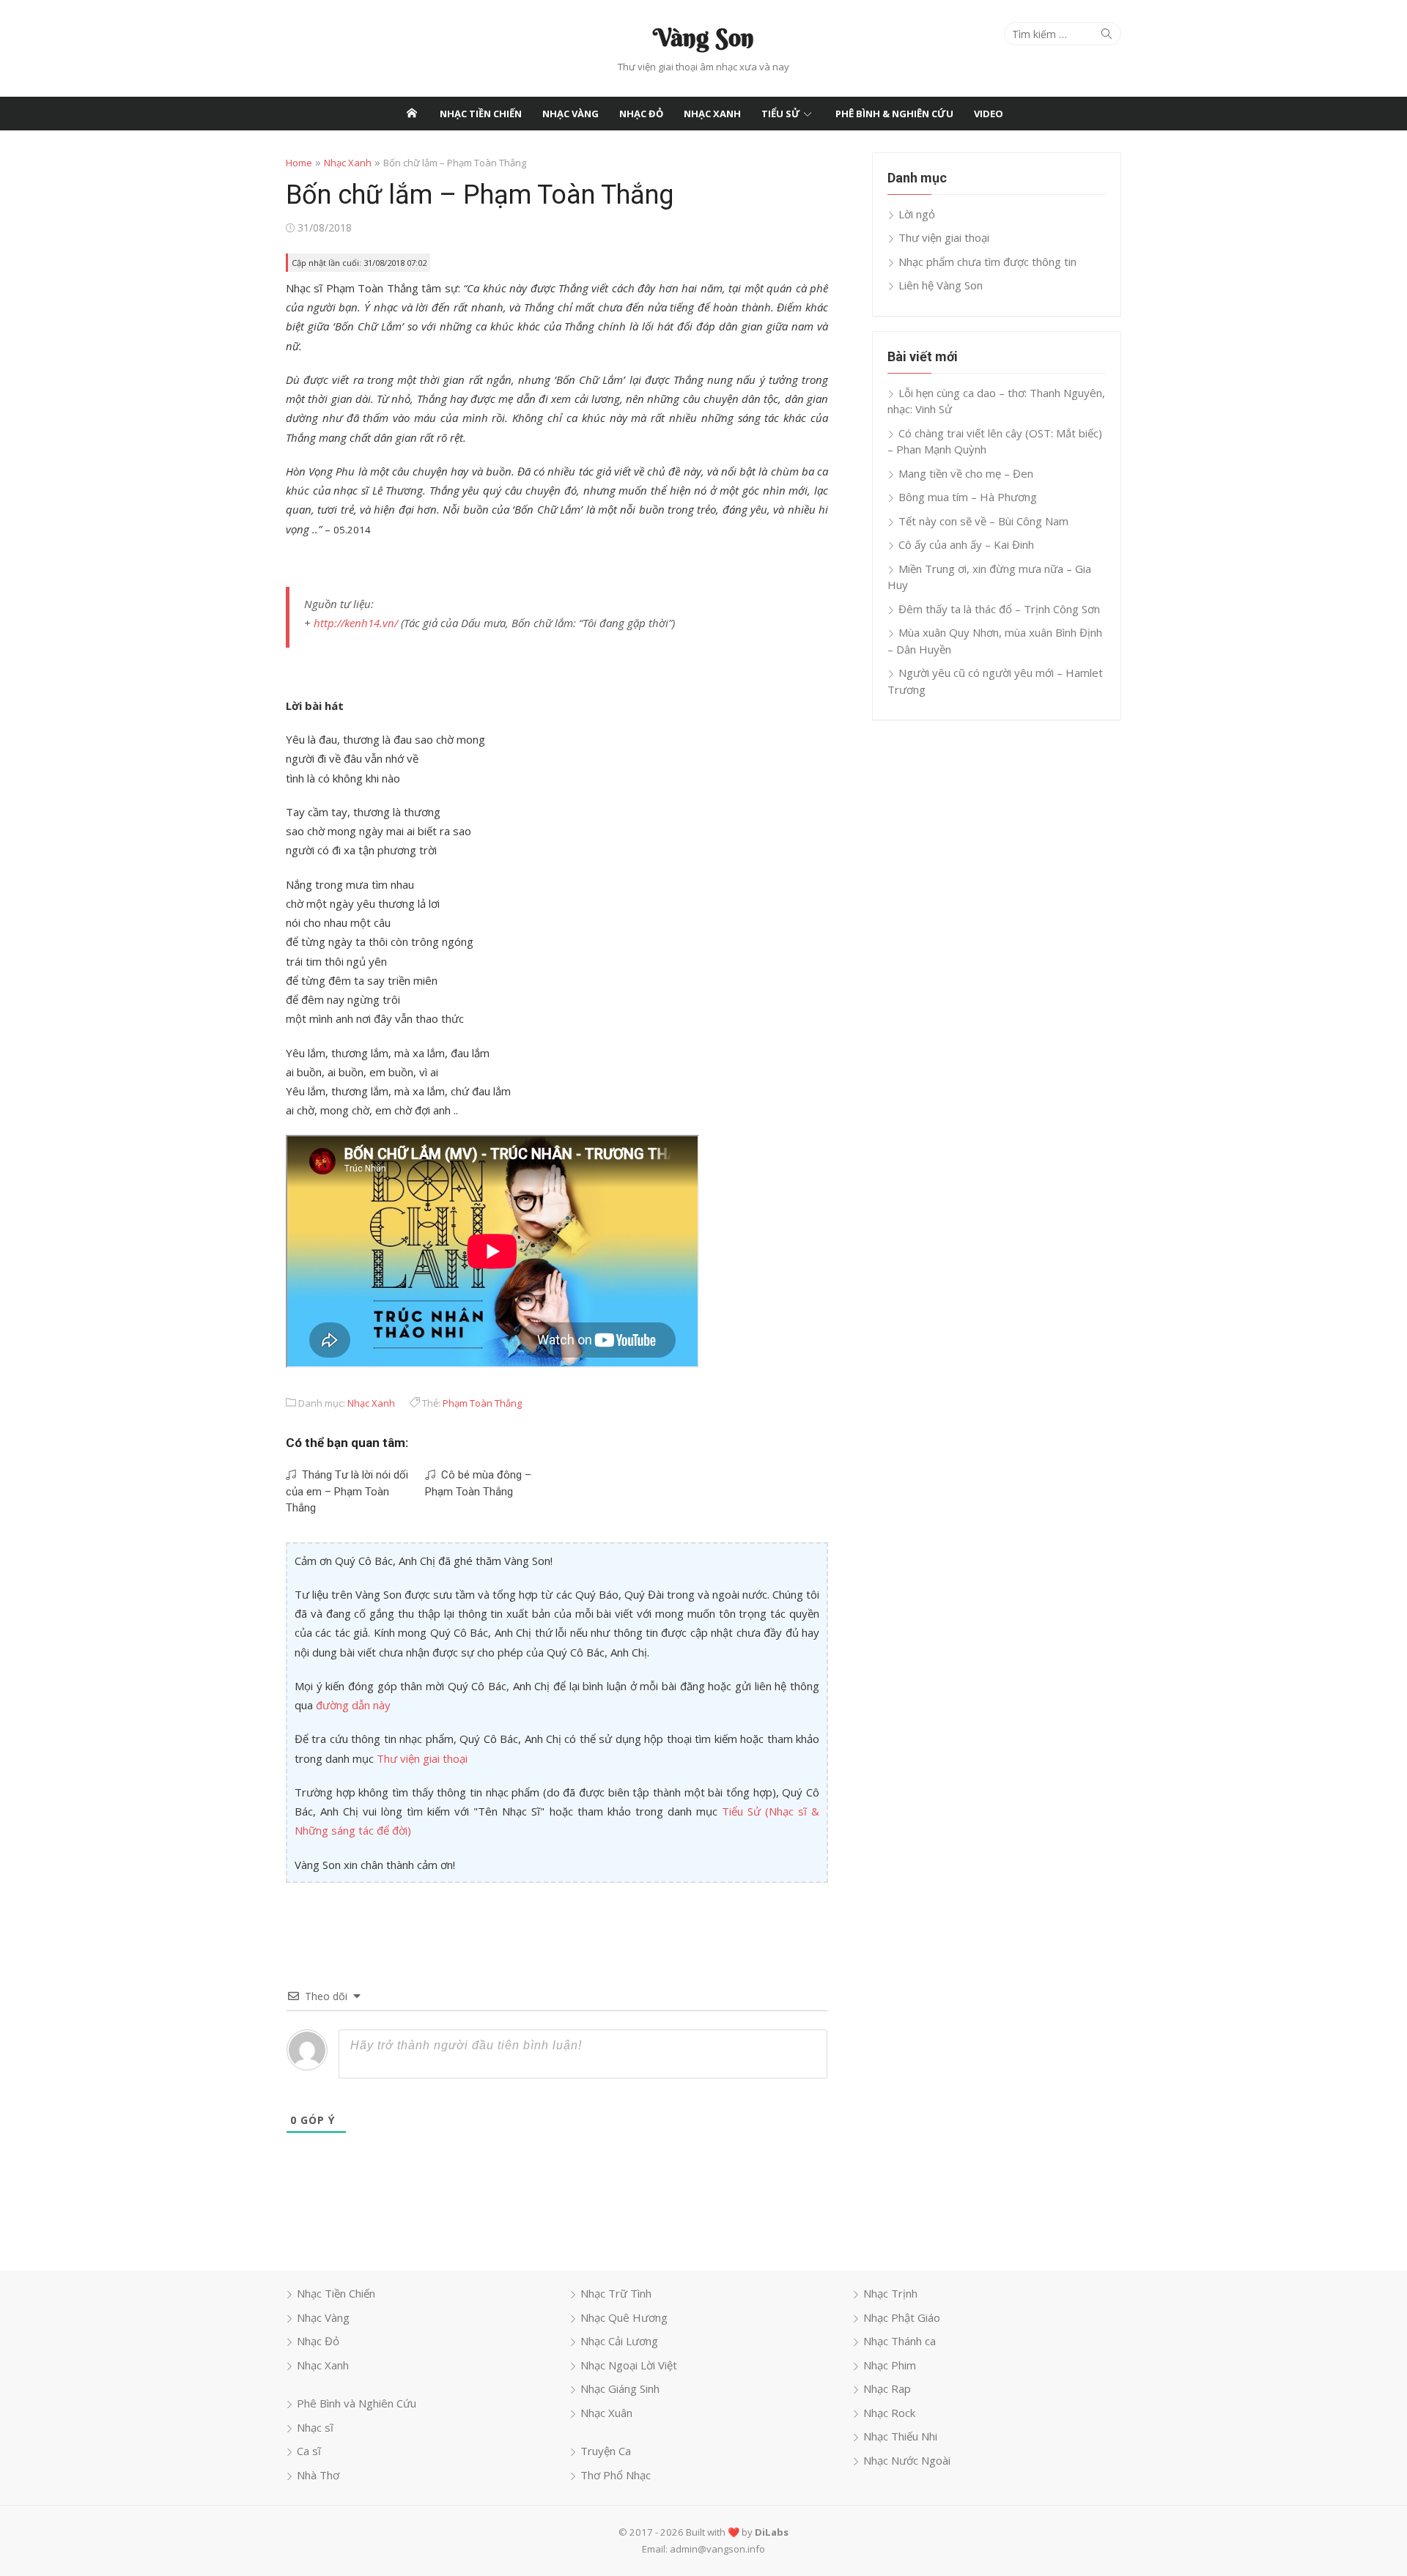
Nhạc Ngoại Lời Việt (629, 2365)
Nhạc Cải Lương (619, 2341)
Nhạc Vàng (570, 114)
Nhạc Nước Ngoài (907, 2460)
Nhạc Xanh (712, 114)
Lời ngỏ (917, 214)
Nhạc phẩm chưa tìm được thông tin (987, 262)
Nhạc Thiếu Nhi (900, 2436)
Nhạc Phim (890, 2365)
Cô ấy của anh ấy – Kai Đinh (966, 544)
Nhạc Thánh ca (900, 2341)
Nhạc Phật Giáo (902, 2317)
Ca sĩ (309, 2451)
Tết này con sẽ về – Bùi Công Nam (983, 521)
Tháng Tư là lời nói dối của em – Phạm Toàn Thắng (347, 1491)
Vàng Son (703, 37)
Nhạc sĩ (315, 2427)
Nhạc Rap (887, 2388)
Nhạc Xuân (606, 2413)
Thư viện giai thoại (422, 1758)
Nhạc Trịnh (890, 2293)
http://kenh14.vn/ (356, 623)
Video (989, 114)
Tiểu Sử (781, 114)
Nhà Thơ (318, 2475)
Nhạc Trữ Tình (616, 2293)
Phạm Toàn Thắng (482, 1403)
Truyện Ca (606, 2451)
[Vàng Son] (412, 114)
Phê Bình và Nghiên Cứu (357, 2403)
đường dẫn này (353, 1705)
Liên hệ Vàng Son (941, 285)
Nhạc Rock (889, 2413)
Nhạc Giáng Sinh (620, 2388)
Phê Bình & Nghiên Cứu (894, 114)
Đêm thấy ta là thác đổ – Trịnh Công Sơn (999, 609)
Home (299, 163)
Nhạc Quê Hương (624, 2317)
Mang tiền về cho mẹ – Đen (966, 473)
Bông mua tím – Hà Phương (968, 497)
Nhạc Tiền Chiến (481, 114)
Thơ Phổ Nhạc (616, 2475)
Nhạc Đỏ (641, 114)
